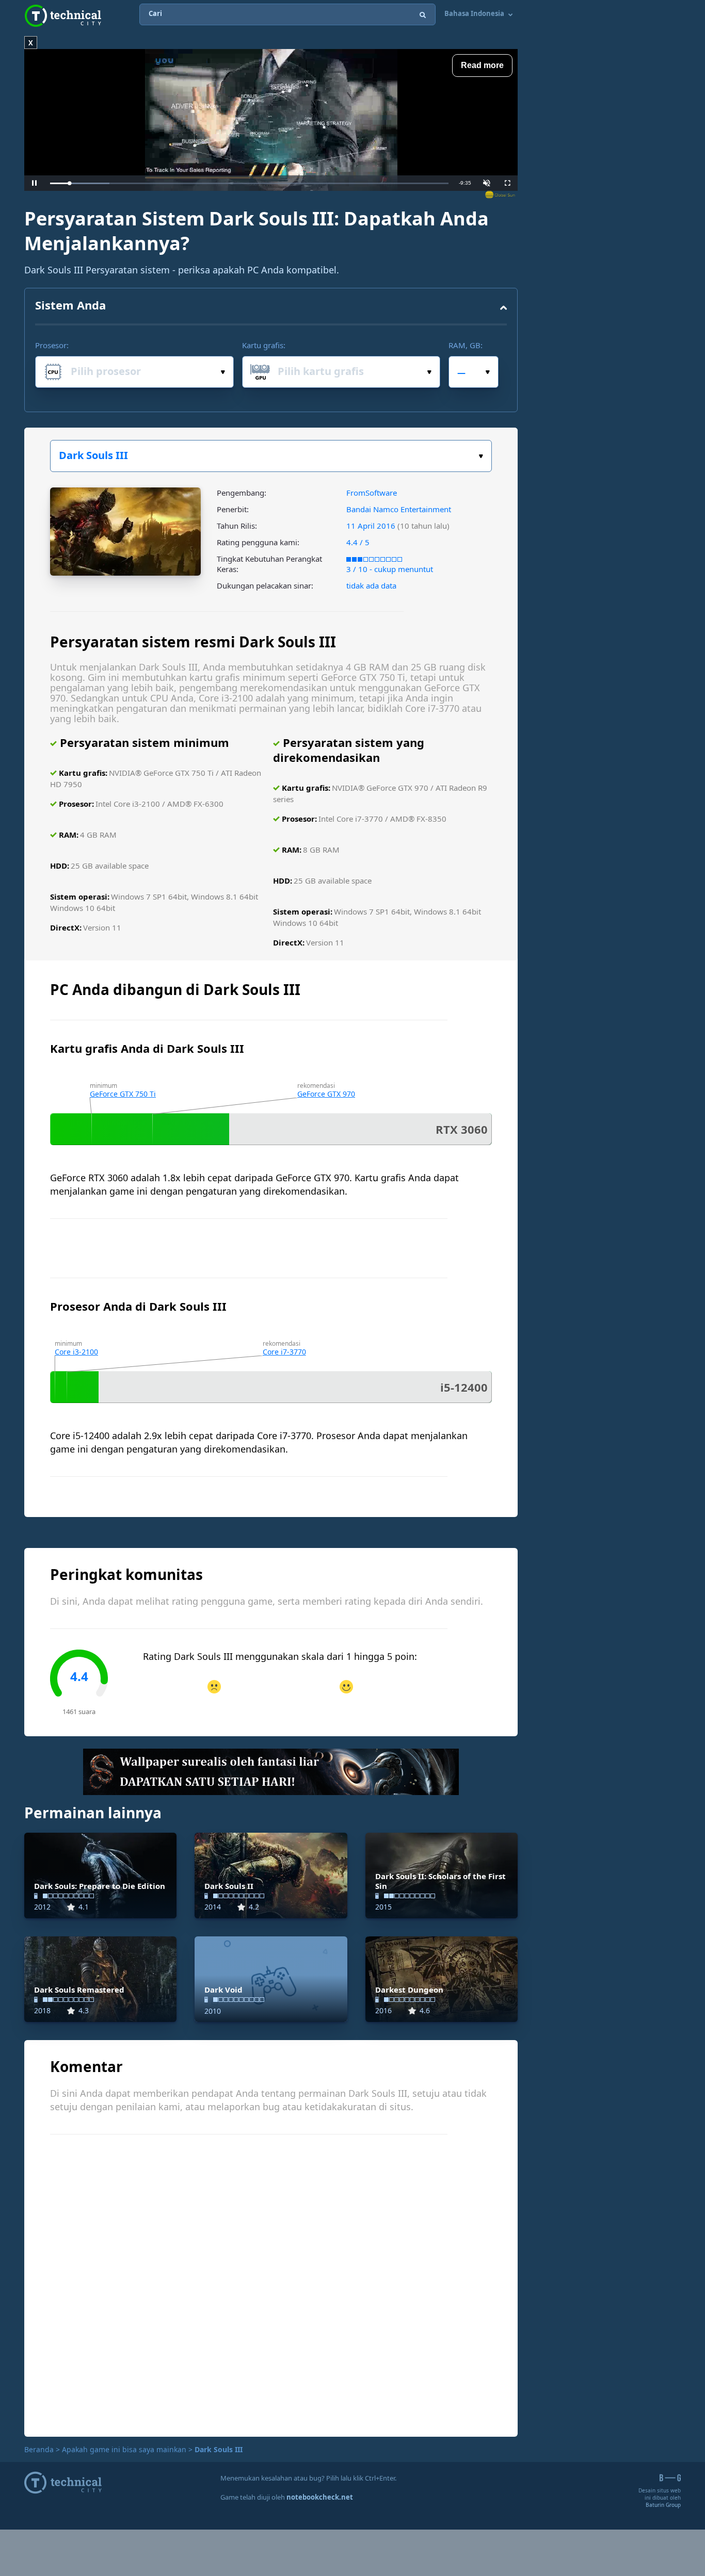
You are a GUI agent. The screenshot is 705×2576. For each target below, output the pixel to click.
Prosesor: (52, 345)
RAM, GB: (466, 345)
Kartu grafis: (264, 345)
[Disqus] (271, 2284)
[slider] (249, 183)
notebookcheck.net (320, 2497)
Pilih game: (271, 456)
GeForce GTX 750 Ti (123, 1094)
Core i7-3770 (284, 1352)
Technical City (63, 16)
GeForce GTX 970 (326, 1094)
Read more (482, 65)
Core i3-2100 (76, 1352)
